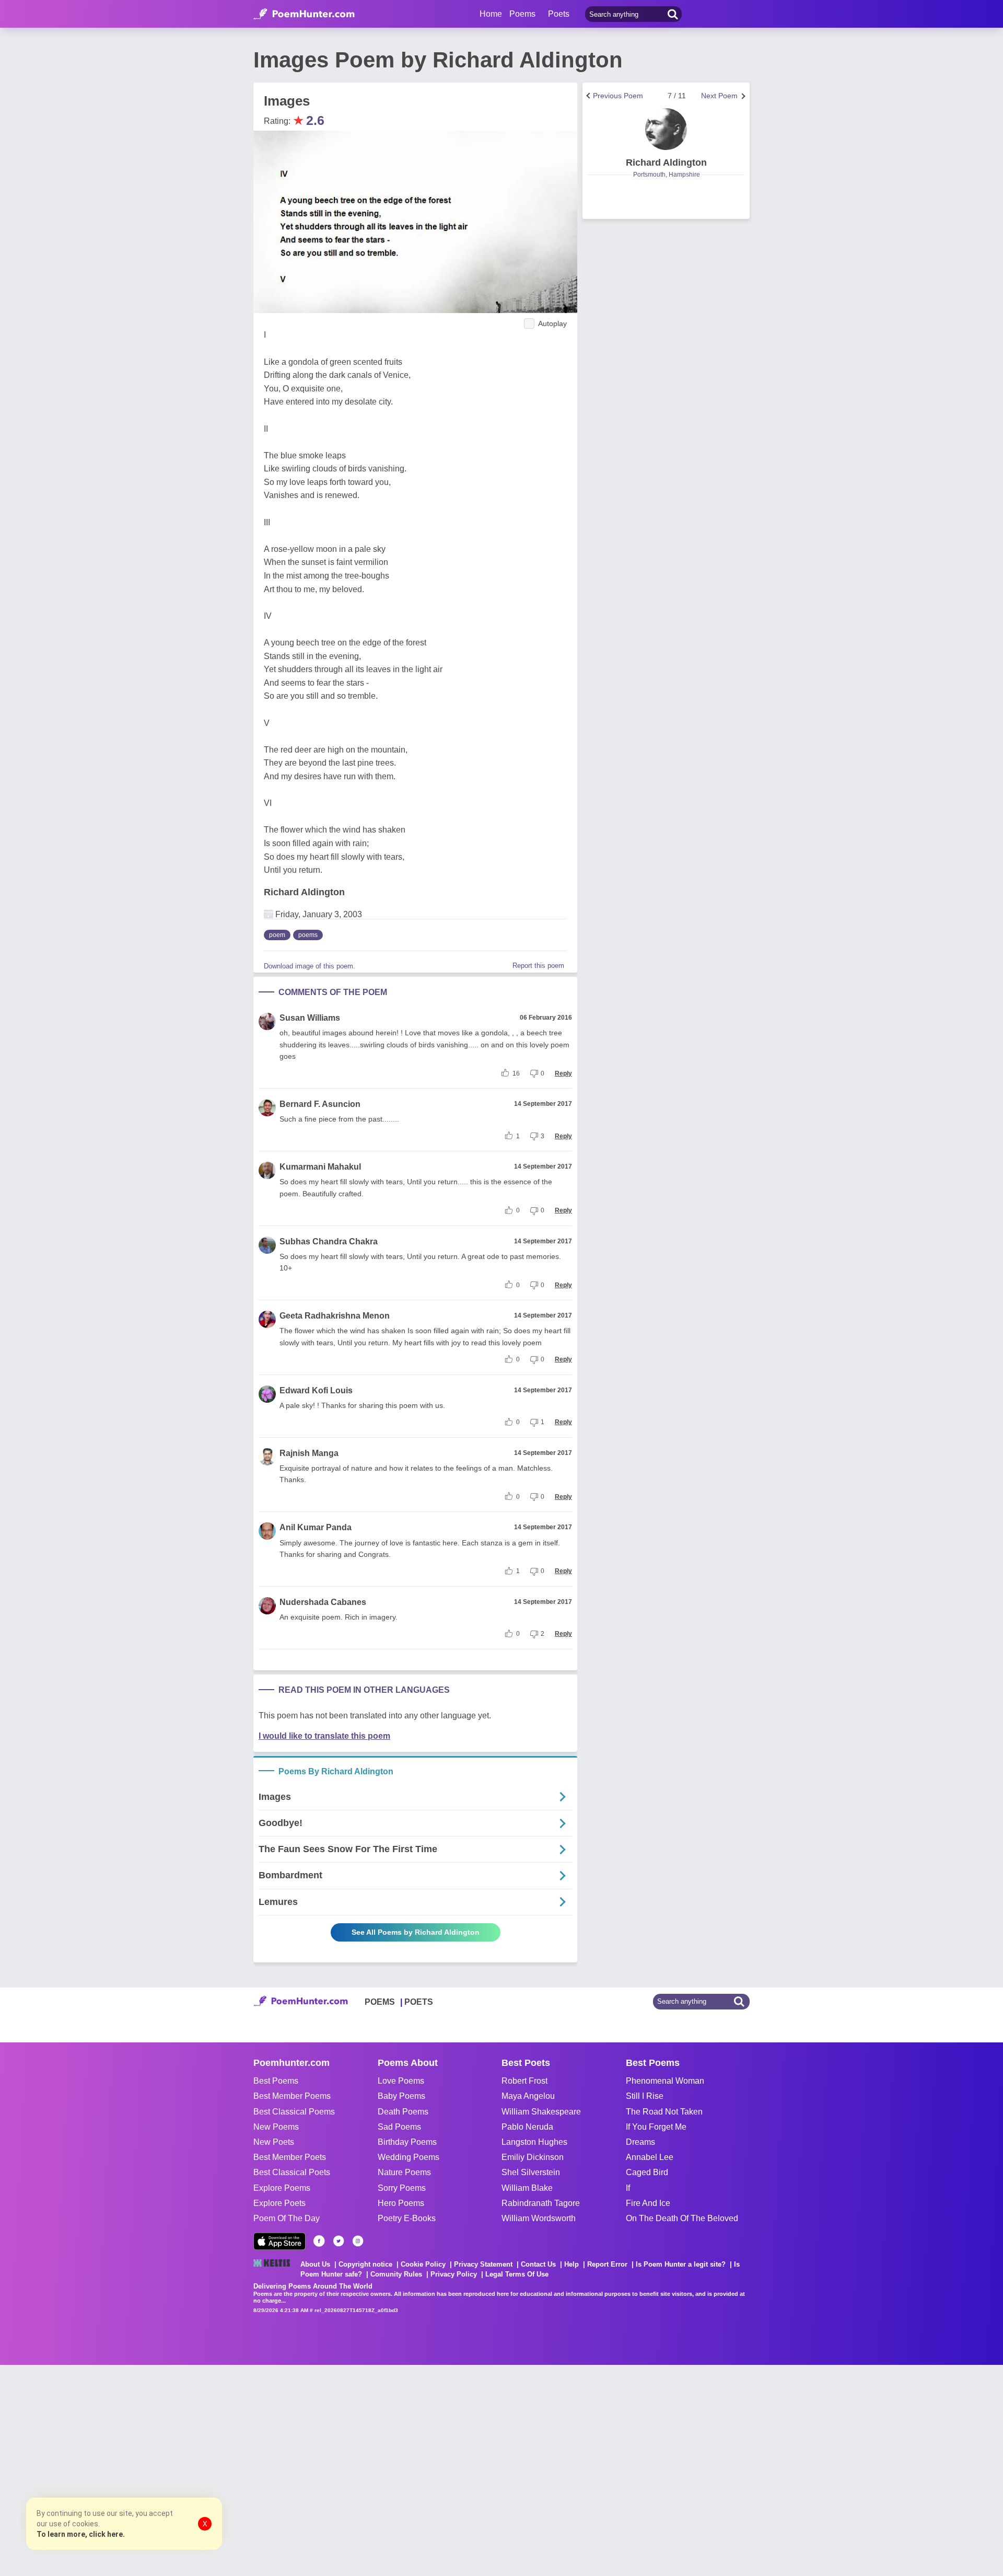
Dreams (640, 2142)
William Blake (527, 2188)
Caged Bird (647, 2172)
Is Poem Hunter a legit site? (681, 2264)
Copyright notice (365, 2264)
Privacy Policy (454, 2274)
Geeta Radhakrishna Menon (335, 1316)
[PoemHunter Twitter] (339, 2241)
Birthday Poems (407, 2142)
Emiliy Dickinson (533, 2157)
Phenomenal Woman (665, 2081)
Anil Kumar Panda (316, 1527)
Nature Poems (404, 2172)
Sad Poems (399, 2127)
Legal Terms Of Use (517, 2274)
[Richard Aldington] (666, 129)
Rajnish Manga (309, 1453)
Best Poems (276, 2081)
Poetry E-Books (407, 2218)
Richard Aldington (304, 892)
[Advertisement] (157, 2469)
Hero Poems (401, 2203)
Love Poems (401, 2081)
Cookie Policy (423, 2264)
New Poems (276, 2127)
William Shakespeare (541, 2112)
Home (491, 14)
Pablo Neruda (527, 2127)
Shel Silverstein (531, 2172)
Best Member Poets (290, 2157)
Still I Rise (645, 2096)
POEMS (380, 2002)
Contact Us (538, 2264)
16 (516, 1073)
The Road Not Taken (664, 2112)
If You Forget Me (656, 2127)
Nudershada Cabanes (323, 1602)
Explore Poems (282, 2188)
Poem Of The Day (287, 2218)
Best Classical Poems (294, 2112)
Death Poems (403, 2112)
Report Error (607, 2264)
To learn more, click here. (81, 2534)
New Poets (274, 2142)
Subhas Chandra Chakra (329, 1241)
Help (572, 2264)
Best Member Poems (292, 2096)
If (628, 2188)
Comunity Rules (396, 2274)
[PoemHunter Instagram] (358, 2241)
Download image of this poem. (310, 966)
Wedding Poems (409, 2157)
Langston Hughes (534, 2142)
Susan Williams (310, 1018)
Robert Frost (524, 2081)
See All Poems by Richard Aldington (416, 1932)
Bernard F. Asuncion (320, 1104)
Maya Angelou (528, 2096)
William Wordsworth (539, 2218)
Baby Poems (401, 2096)
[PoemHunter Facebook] (319, 2241)
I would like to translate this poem (324, 1736)
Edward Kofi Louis (316, 1390)
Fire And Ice (648, 2203)
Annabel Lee (650, 2157)
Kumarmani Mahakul (320, 1167)
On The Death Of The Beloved (682, 2218)
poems (308, 935)
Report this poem (538, 966)
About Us (315, 2264)
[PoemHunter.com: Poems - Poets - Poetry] (304, 14)
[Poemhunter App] (279, 2241)
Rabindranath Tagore (541, 2203)
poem (277, 935)
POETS (419, 2002)
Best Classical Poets (292, 2172)
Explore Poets (279, 2203)
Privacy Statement (483, 2264)
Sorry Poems (402, 2188)
